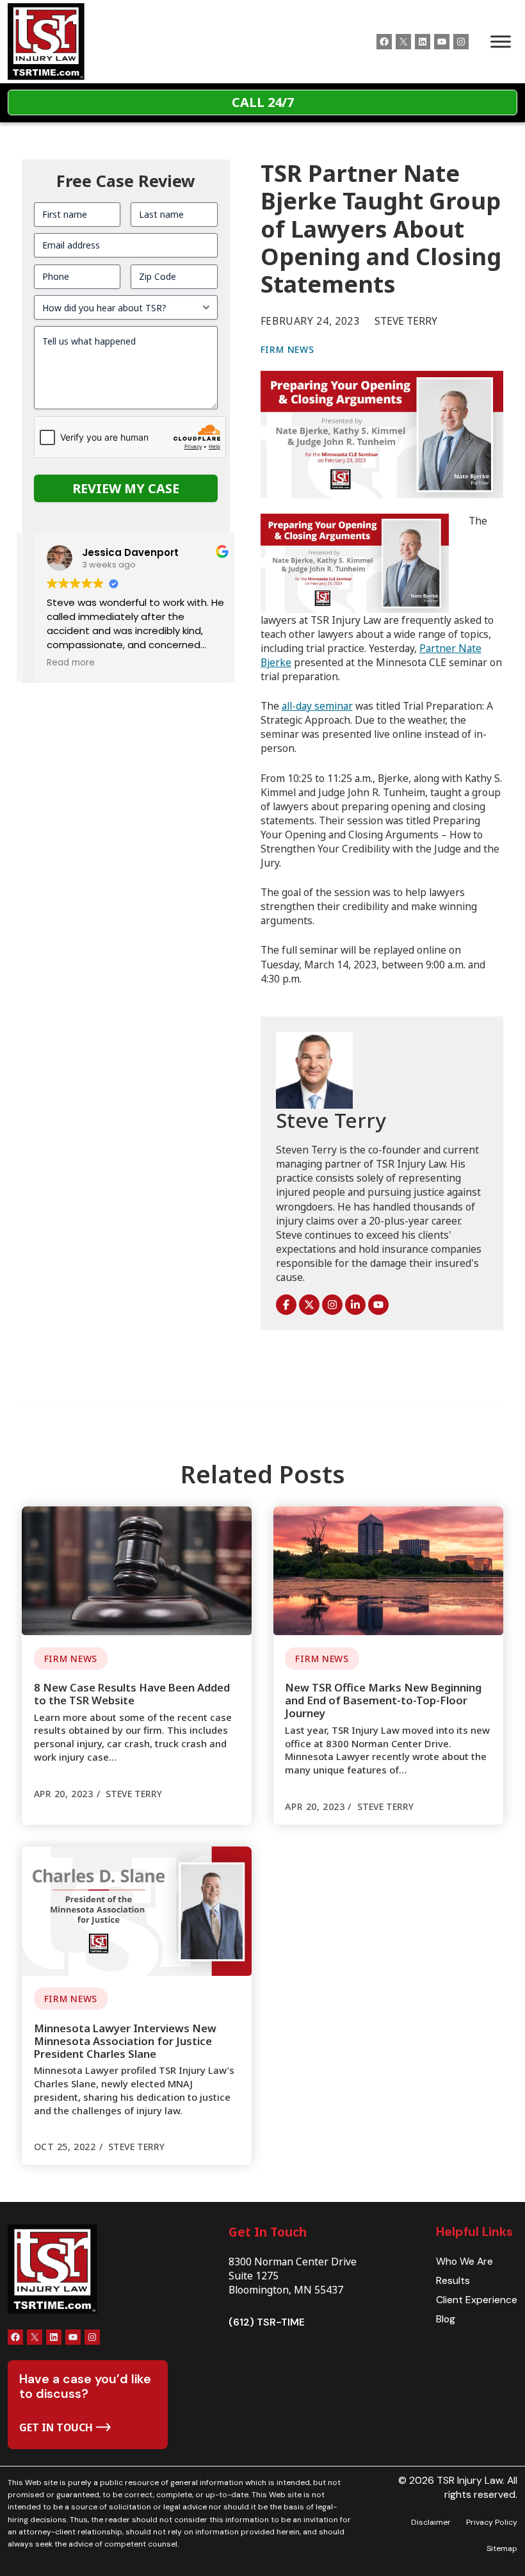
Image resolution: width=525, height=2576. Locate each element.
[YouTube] (378, 1305)
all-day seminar (317, 706)
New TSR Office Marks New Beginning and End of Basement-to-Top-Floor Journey (383, 1700)
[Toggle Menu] (501, 42)
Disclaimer (431, 2522)
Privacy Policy (492, 2522)
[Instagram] (332, 1305)
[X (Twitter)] (309, 1305)
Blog (446, 2319)
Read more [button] (59, 663)
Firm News (287, 349)
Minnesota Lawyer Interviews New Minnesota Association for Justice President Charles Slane (125, 2041)
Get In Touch (268, 2232)
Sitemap (502, 2548)
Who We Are (464, 2261)
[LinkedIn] (355, 1305)
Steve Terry (331, 1120)
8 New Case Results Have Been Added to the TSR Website (132, 1694)
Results (453, 2280)
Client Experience (477, 2300)
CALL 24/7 (263, 102)
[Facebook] (286, 1305)
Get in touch (56, 2427)
